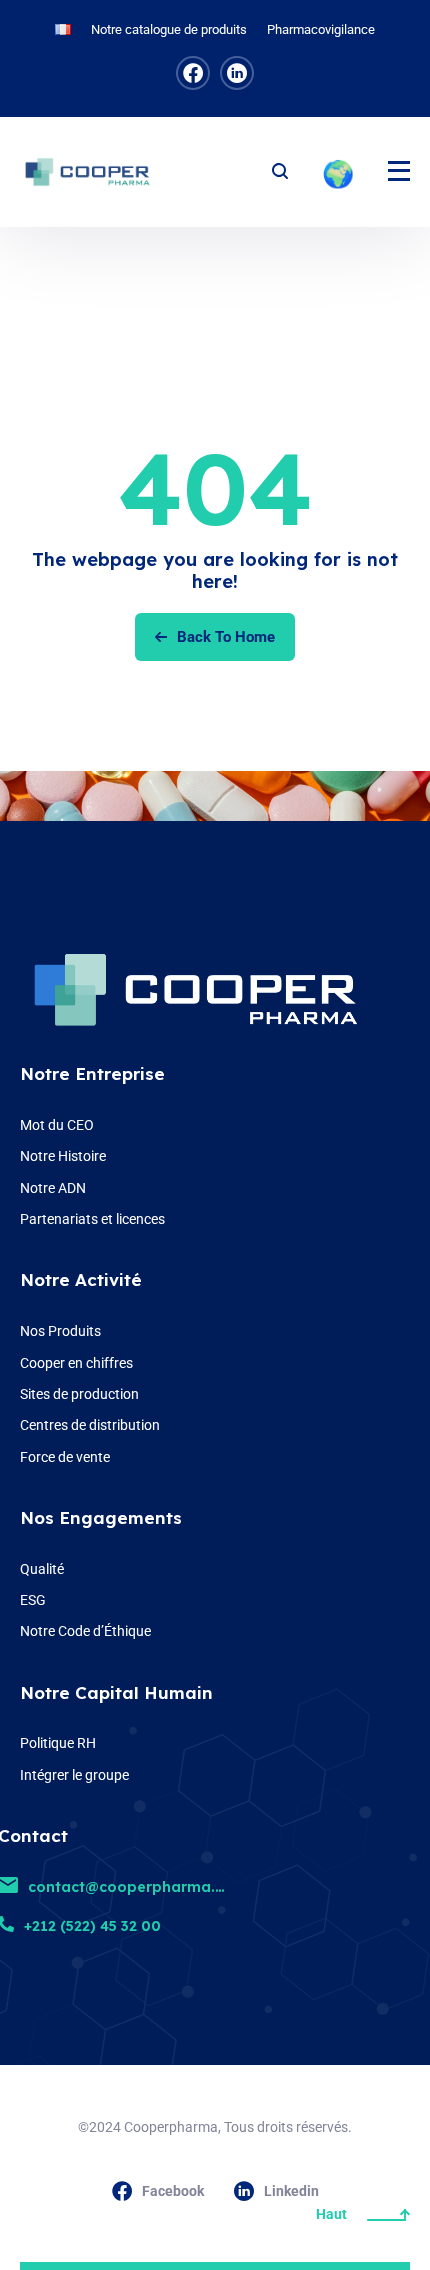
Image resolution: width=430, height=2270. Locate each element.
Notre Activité (81, 1279)
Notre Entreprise (92, 1073)
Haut (331, 2214)
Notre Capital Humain (116, 1692)
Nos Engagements (101, 1517)
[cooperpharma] (95, 172)
